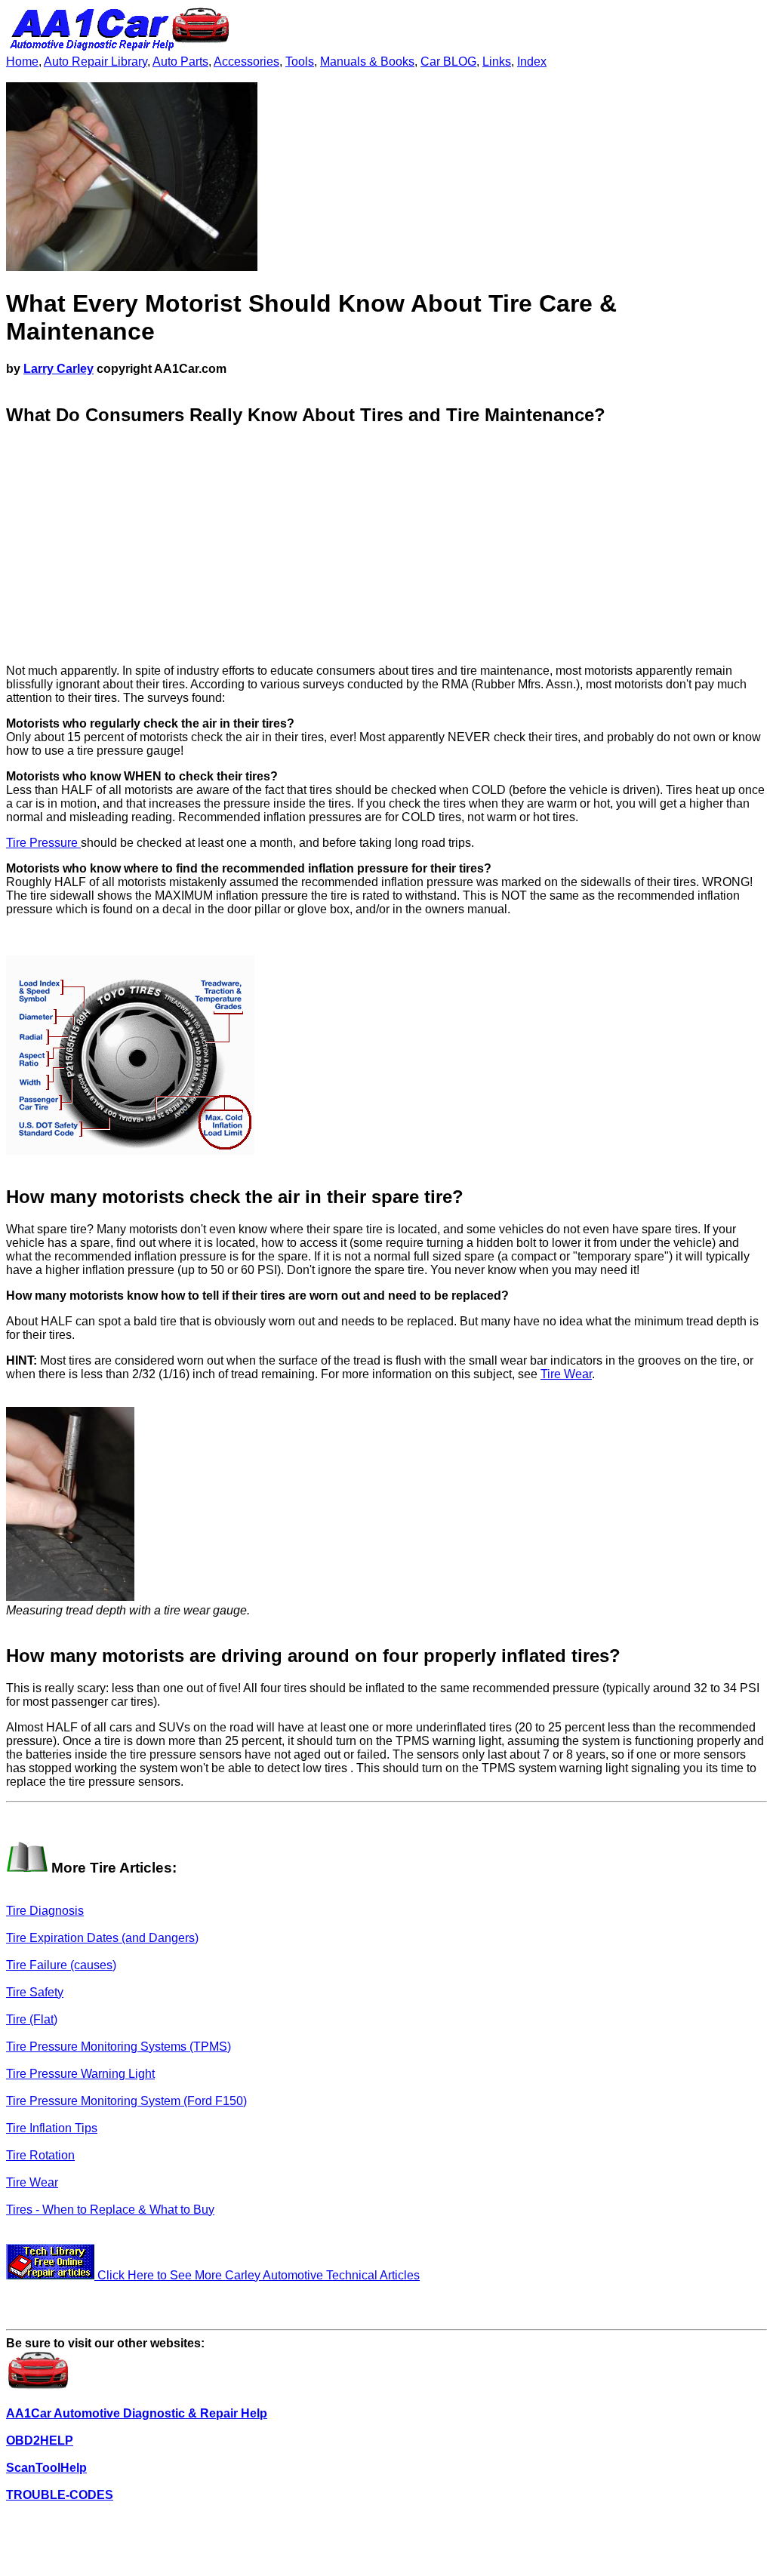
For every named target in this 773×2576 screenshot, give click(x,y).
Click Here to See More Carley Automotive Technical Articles (257, 2275)
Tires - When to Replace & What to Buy (110, 2210)
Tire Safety (35, 1992)
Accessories (246, 62)
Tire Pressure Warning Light (80, 2074)
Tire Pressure (43, 843)
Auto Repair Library (95, 62)
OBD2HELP (40, 2441)
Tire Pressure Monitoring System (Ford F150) (126, 2101)
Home (22, 62)
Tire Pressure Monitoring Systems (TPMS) (119, 2047)
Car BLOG (448, 62)
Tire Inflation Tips (52, 2128)
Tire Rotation (40, 2155)
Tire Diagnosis (45, 1911)
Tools (300, 62)
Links (497, 62)
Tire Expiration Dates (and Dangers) (102, 1938)
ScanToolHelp (46, 2468)
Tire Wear (566, 1374)
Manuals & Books (367, 62)
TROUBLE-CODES (60, 2495)
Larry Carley (59, 369)
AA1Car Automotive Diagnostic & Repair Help (137, 2413)
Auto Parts (180, 62)
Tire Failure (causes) (61, 1965)
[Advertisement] (386, 546)
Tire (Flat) (32, 2019)
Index (532, 62)
